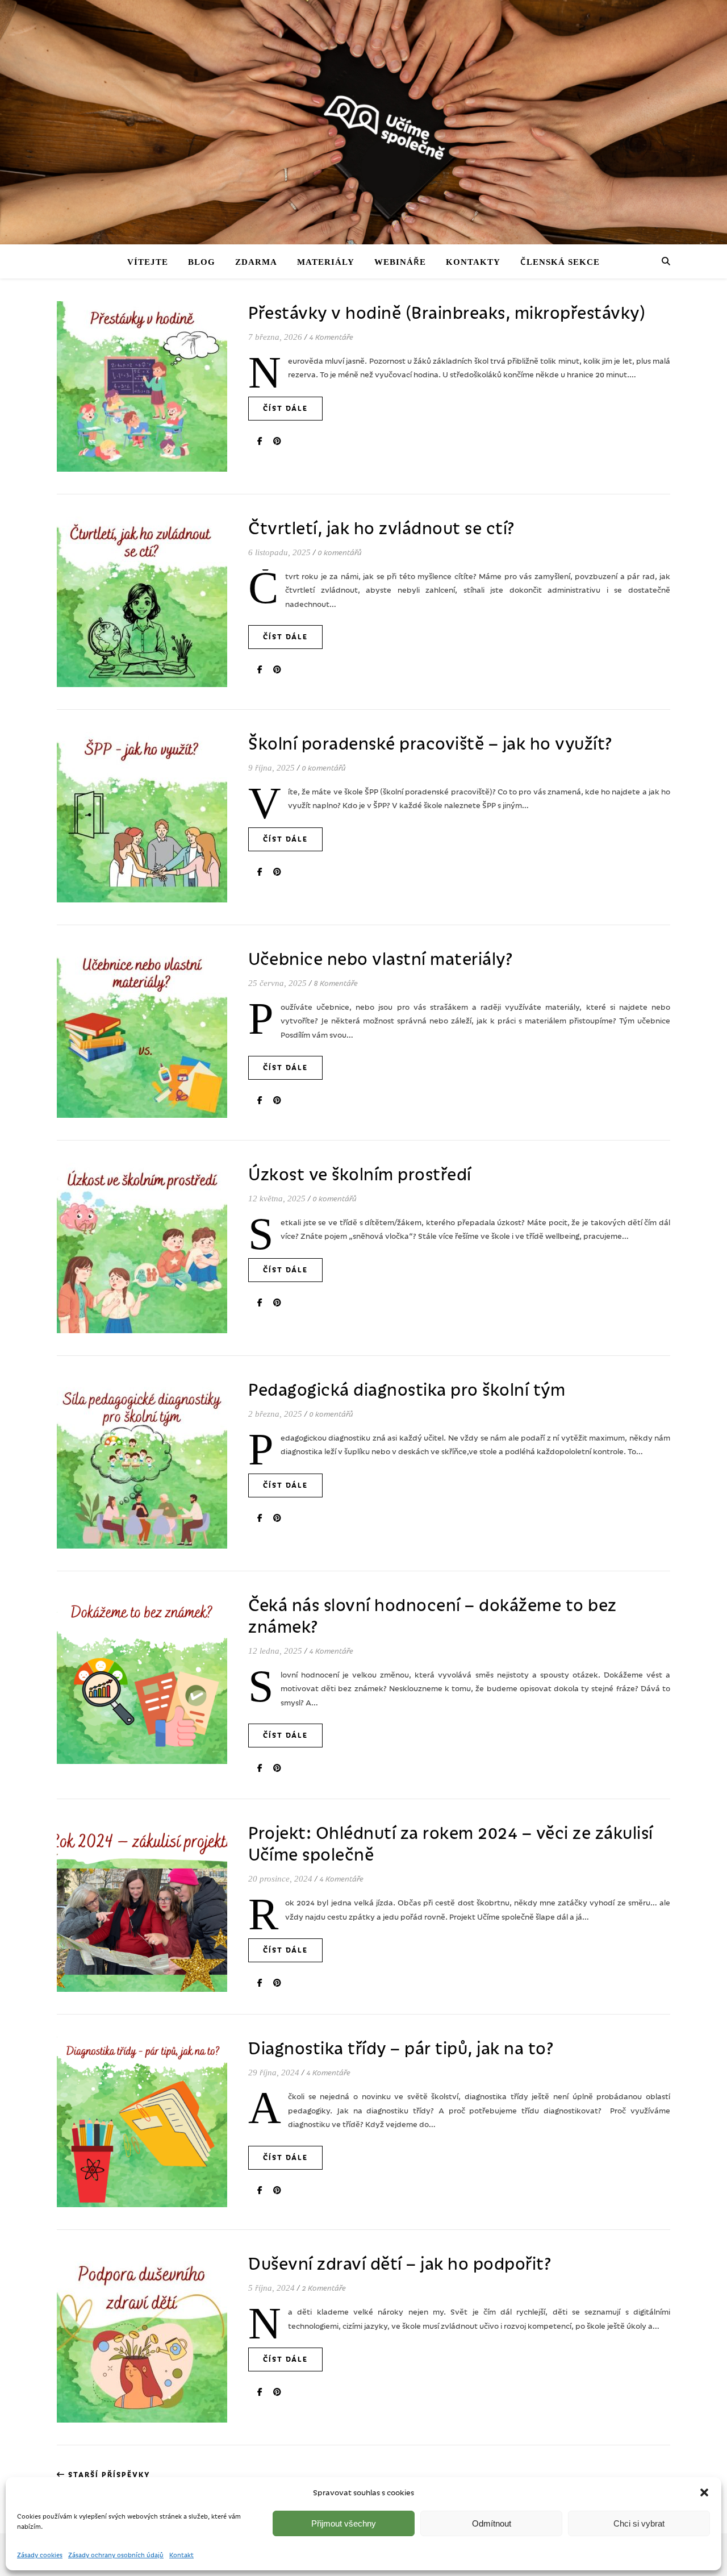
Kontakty (467, 261)
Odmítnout (492, 2523)
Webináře (398, 261)
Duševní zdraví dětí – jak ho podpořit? (400, 2263)
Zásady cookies (40, 2554)
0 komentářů (341, 553)
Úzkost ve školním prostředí (360, 1173)
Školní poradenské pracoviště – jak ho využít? (431, 743)
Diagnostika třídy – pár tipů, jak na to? (401, 2048)
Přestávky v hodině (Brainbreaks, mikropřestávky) (447, 312)
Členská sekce (547, 261)
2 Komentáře (323, 2289)
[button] (704, 2492)
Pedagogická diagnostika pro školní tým (407, 1389)
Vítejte (162, 261)
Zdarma (264, 261)
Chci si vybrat (639, 2523)
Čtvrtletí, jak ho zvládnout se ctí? (382, 527)
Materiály (329, 261)
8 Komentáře (335, 983)
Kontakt (181, 2554)
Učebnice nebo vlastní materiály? (381, 958)
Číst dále (285, 409)
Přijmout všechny (344, 2523)
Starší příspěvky (108, 2475)
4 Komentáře (332, 337)
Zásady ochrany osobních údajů (116, 2554)
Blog (212, 261)
